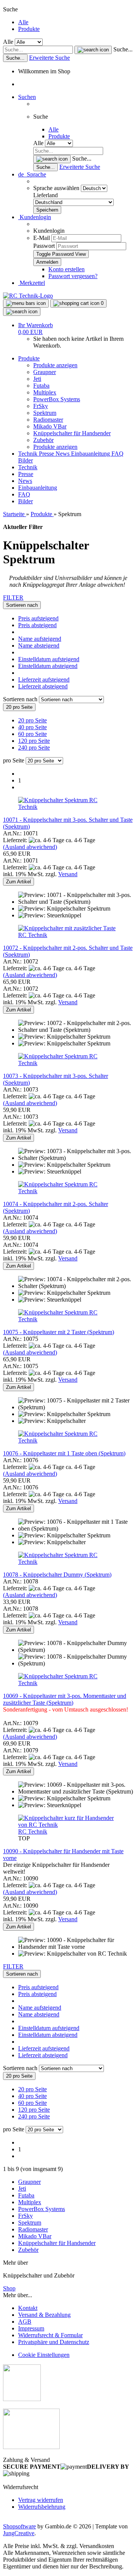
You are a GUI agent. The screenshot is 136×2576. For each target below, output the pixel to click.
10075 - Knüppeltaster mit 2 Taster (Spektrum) (59, 1332)
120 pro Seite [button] (34, 741)
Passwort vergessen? (73, 276)
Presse (47, 454)
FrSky (41, 406)
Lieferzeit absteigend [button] (43, 686)
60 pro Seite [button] (32, 734)
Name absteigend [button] (39, 646)
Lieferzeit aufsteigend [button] (44, 680)
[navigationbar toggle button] (26, 303)
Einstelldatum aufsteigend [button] (49, 659)
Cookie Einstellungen (44, 2355)
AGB (25, 2322)
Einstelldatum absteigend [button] (48, 666)
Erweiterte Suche (49, 58)
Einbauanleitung (91, 454)
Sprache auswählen (57, 188)
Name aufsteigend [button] (40, 639)
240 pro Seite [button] (34, 748)
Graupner (45, 372)
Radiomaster (48, 420)
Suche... (123, 49)
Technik (29, 454)
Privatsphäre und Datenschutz (54, 2342)
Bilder (25, 460)
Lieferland (46, 195)
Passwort (44, 246)
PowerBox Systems (57, 399)
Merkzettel (32, 283)
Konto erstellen (66, 269)
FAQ (117, 454)
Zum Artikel (19, 882)
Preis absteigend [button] (37, 625)
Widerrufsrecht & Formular (50, 2335)
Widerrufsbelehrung (42, 2507)
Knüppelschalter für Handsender (72, 433)
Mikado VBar (50, 426)
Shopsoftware (19, 2526)
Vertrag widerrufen (41, 2500)
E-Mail (42, 238)
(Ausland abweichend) (30, 847)
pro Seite (14, 760)
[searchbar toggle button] (22, 312)
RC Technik (33, 935)
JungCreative (19, 2533)
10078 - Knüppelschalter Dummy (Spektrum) (57, 1575)
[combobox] (22, 605)
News (63, 454)
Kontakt (28, 2308)
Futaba (41, 386)
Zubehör (43, 440)
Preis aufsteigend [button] (38, 618)
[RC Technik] (28, 296)
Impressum (31, 2328)
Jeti (37, 379)
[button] (32, 174)
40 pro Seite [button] (32, 727)
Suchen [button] (27, 97)
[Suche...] (93, 50)
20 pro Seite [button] (32, 720)
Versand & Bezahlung (44, 2315)
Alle (23, 22)
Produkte (29, 29)
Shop (9, 2288)
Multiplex (45, 392)
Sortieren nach (21, 699)
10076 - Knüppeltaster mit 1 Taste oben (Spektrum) (64, 1453)
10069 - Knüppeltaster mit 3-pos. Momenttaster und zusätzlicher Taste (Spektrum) (65, 1699)
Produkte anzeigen (55, 365)
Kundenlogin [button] (35, 217)
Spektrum (45, 413)
